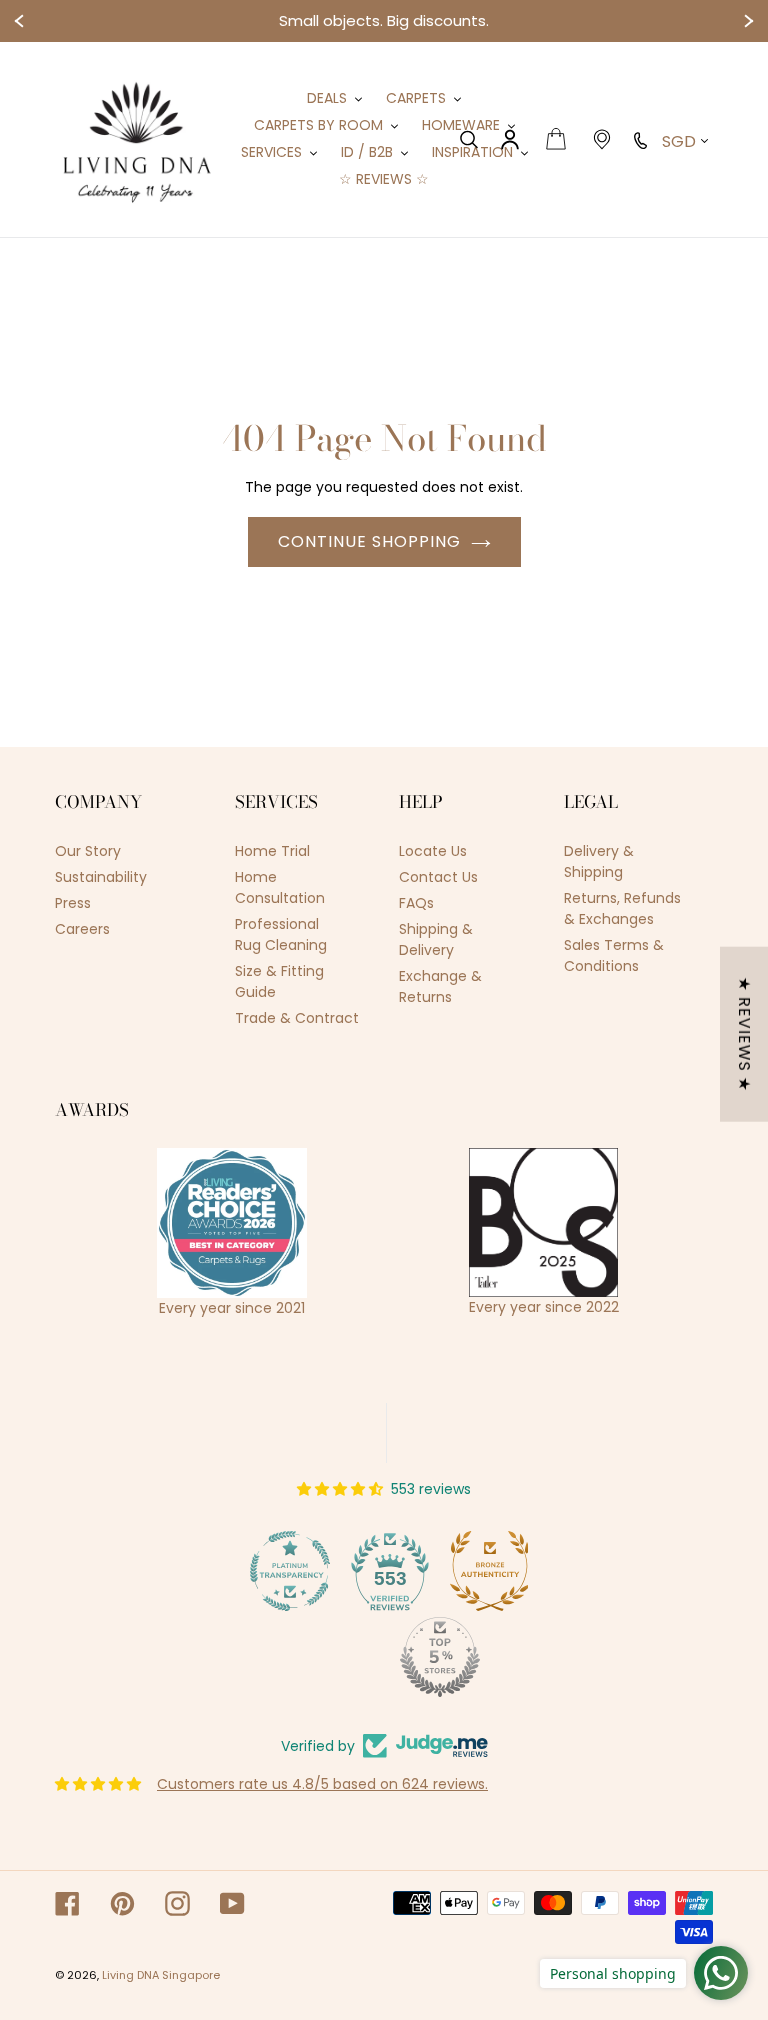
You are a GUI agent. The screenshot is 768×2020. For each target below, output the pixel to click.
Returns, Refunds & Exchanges (622, 908)
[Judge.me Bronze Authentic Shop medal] (434, 1571)
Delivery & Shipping (599, 861)
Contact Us (438, 877)
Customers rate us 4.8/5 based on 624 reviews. (322, 1784)
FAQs (416, 903)
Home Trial (272, 851)
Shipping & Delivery (436, 939)
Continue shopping (369, 541)
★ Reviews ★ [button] (744, 1034)
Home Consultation (280, 887)
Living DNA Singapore (161, 1975)
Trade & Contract (297, 1018)
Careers (82, 929)
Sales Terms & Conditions (614, 955)
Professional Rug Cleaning (281, 934)
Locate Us (433, 851)
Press (73, 903)
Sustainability (101, 877)
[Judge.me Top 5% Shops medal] (384, 1657)
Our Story (88, 851)
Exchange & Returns (440, 986)
